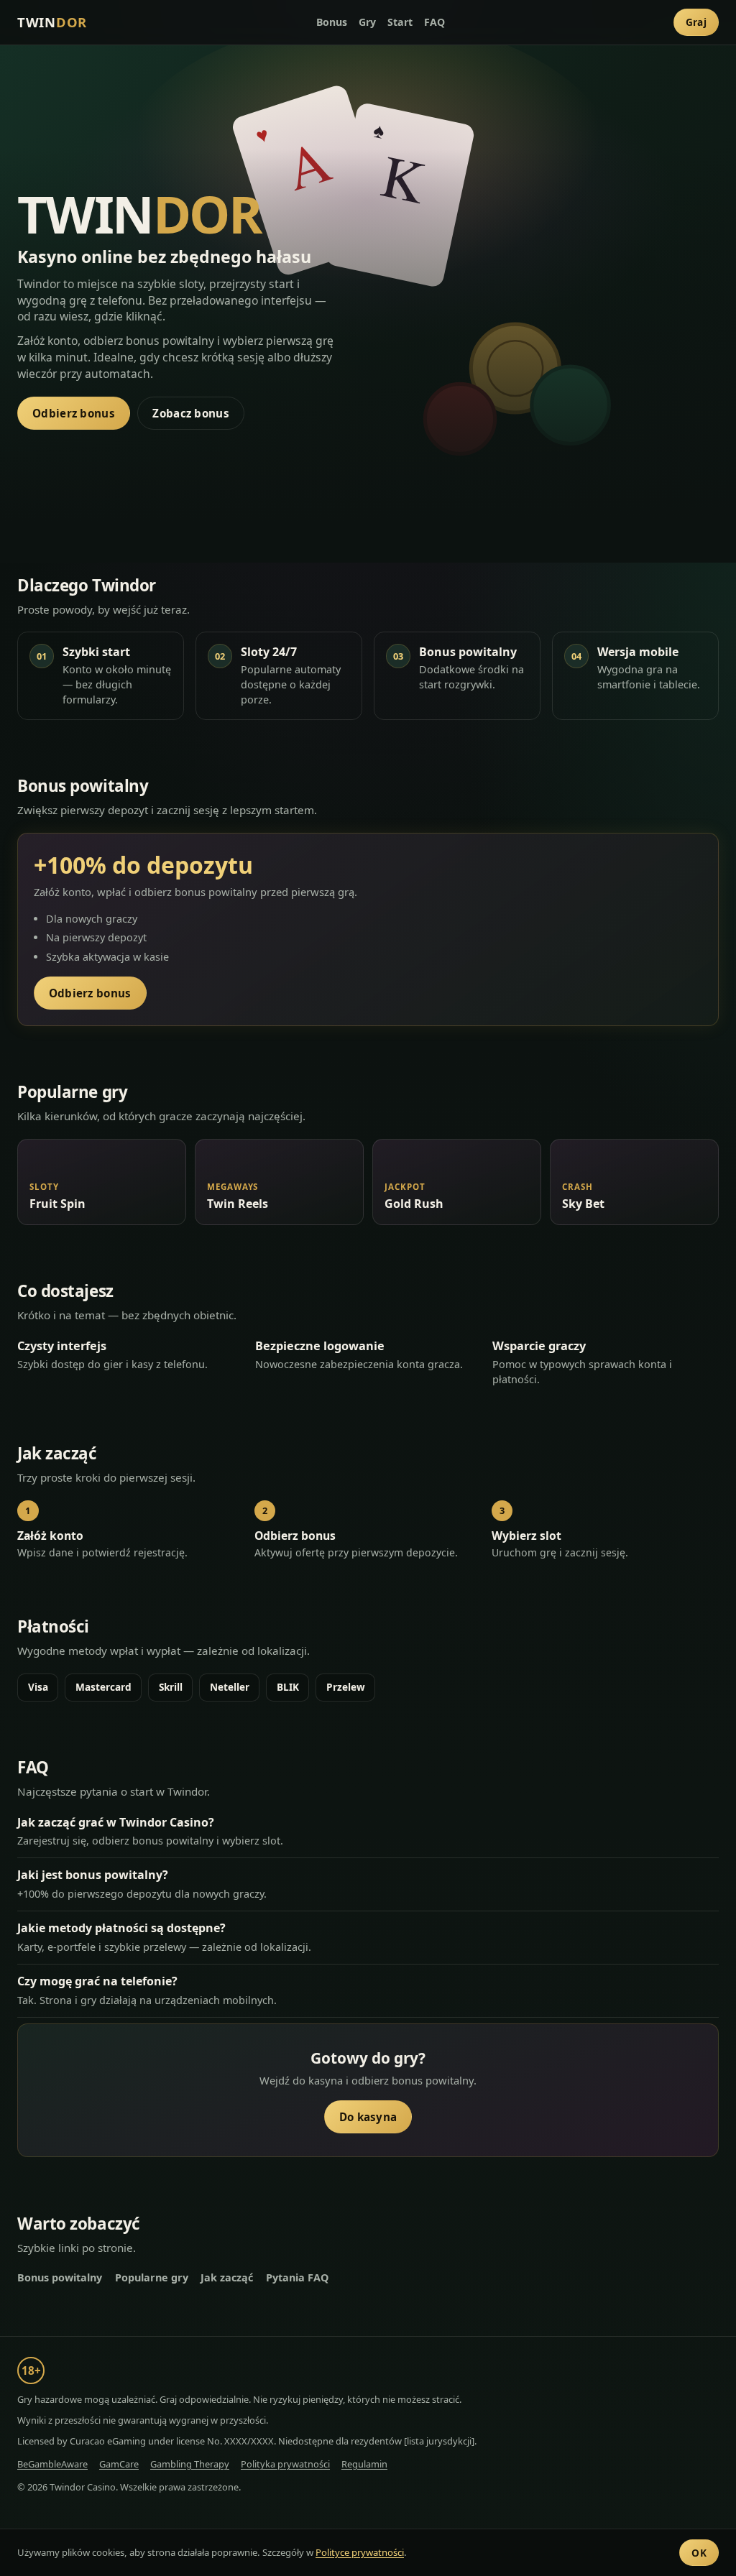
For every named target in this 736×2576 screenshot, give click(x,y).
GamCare (119, 2464)
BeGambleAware (52, 2464)
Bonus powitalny (60, 2277)
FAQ (434, 22)
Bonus (332, 22)
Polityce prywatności (360, 2552)
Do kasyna (368, 2117)
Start (400, 22)
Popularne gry (152, 2277)
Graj (696, 22)
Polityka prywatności (285, 2464)
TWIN (52, 22)
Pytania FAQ (297, 2277)
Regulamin (364, 2464)
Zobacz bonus (191, 413)
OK (699, 2553)
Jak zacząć (227, 2277)
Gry (367, 22)
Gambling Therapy (190, 2464)
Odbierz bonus (74, 413)
